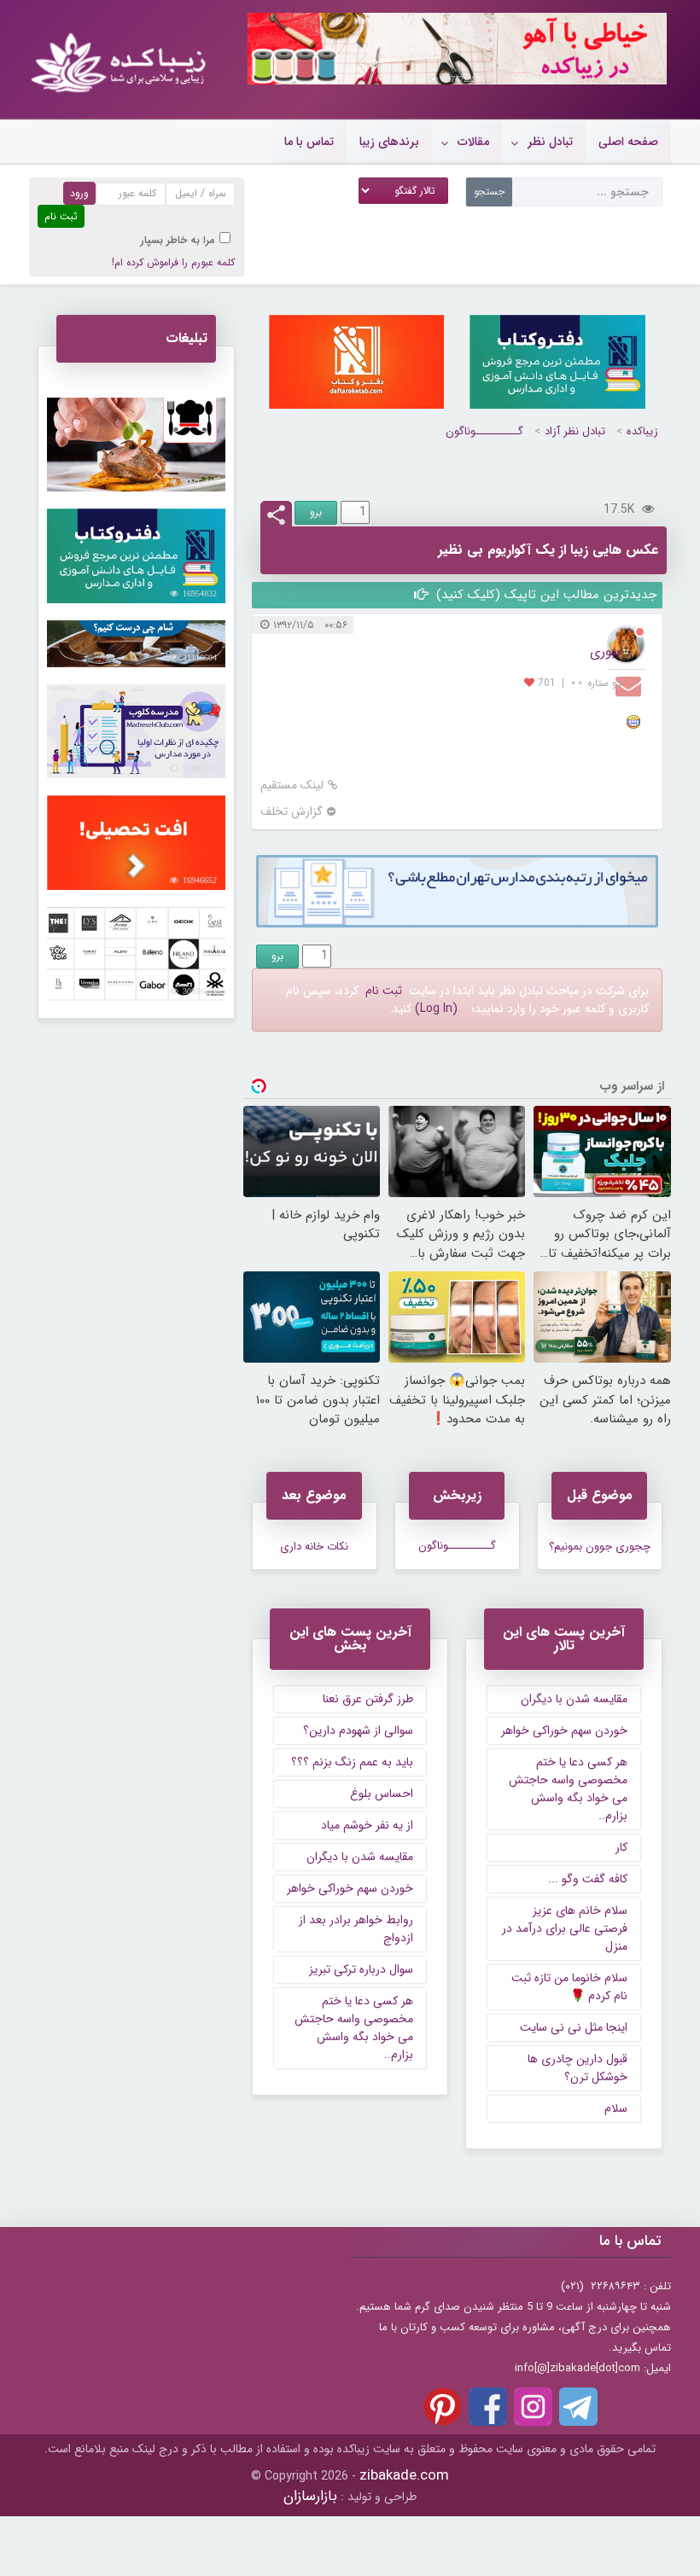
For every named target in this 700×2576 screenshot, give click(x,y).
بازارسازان (310, 2496)
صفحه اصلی (628, 142)
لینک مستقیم (292, 785)
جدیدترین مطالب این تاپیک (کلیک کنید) (544, 595)
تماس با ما (309, 142)
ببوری (605, 651)
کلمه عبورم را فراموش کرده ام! (173, 262)
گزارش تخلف (292, 812)
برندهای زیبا (389, 142)
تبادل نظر (550, 142)
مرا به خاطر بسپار (178, 240)
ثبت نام (384, 991)
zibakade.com (404, 2476)
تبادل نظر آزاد (575, 431)
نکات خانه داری (314, 1547)
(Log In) (436, 1009)
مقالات (473, 142)
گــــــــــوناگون (484, 431)
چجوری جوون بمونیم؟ (600, 1547)
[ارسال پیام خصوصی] (630, 685)
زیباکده (642, 431)
